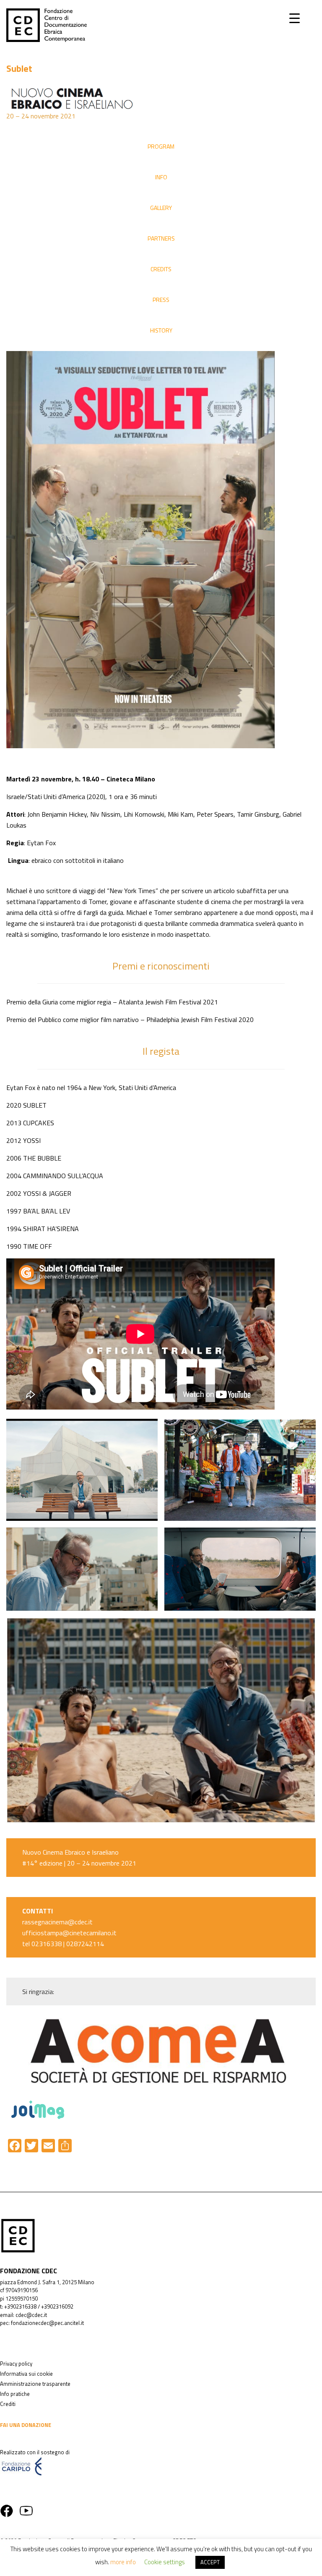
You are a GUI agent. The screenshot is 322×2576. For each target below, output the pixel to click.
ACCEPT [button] (210, 2562)
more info (123, 2562)
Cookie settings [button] (165, 2562)
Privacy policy (16, 2364)
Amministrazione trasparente (35, 2384)
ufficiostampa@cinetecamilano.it (69, 1933)
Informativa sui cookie (26, 2374)
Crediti (8, 2404)
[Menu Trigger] (295, 18)
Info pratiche (15, 2394)
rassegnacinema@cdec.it (57, 1922)
